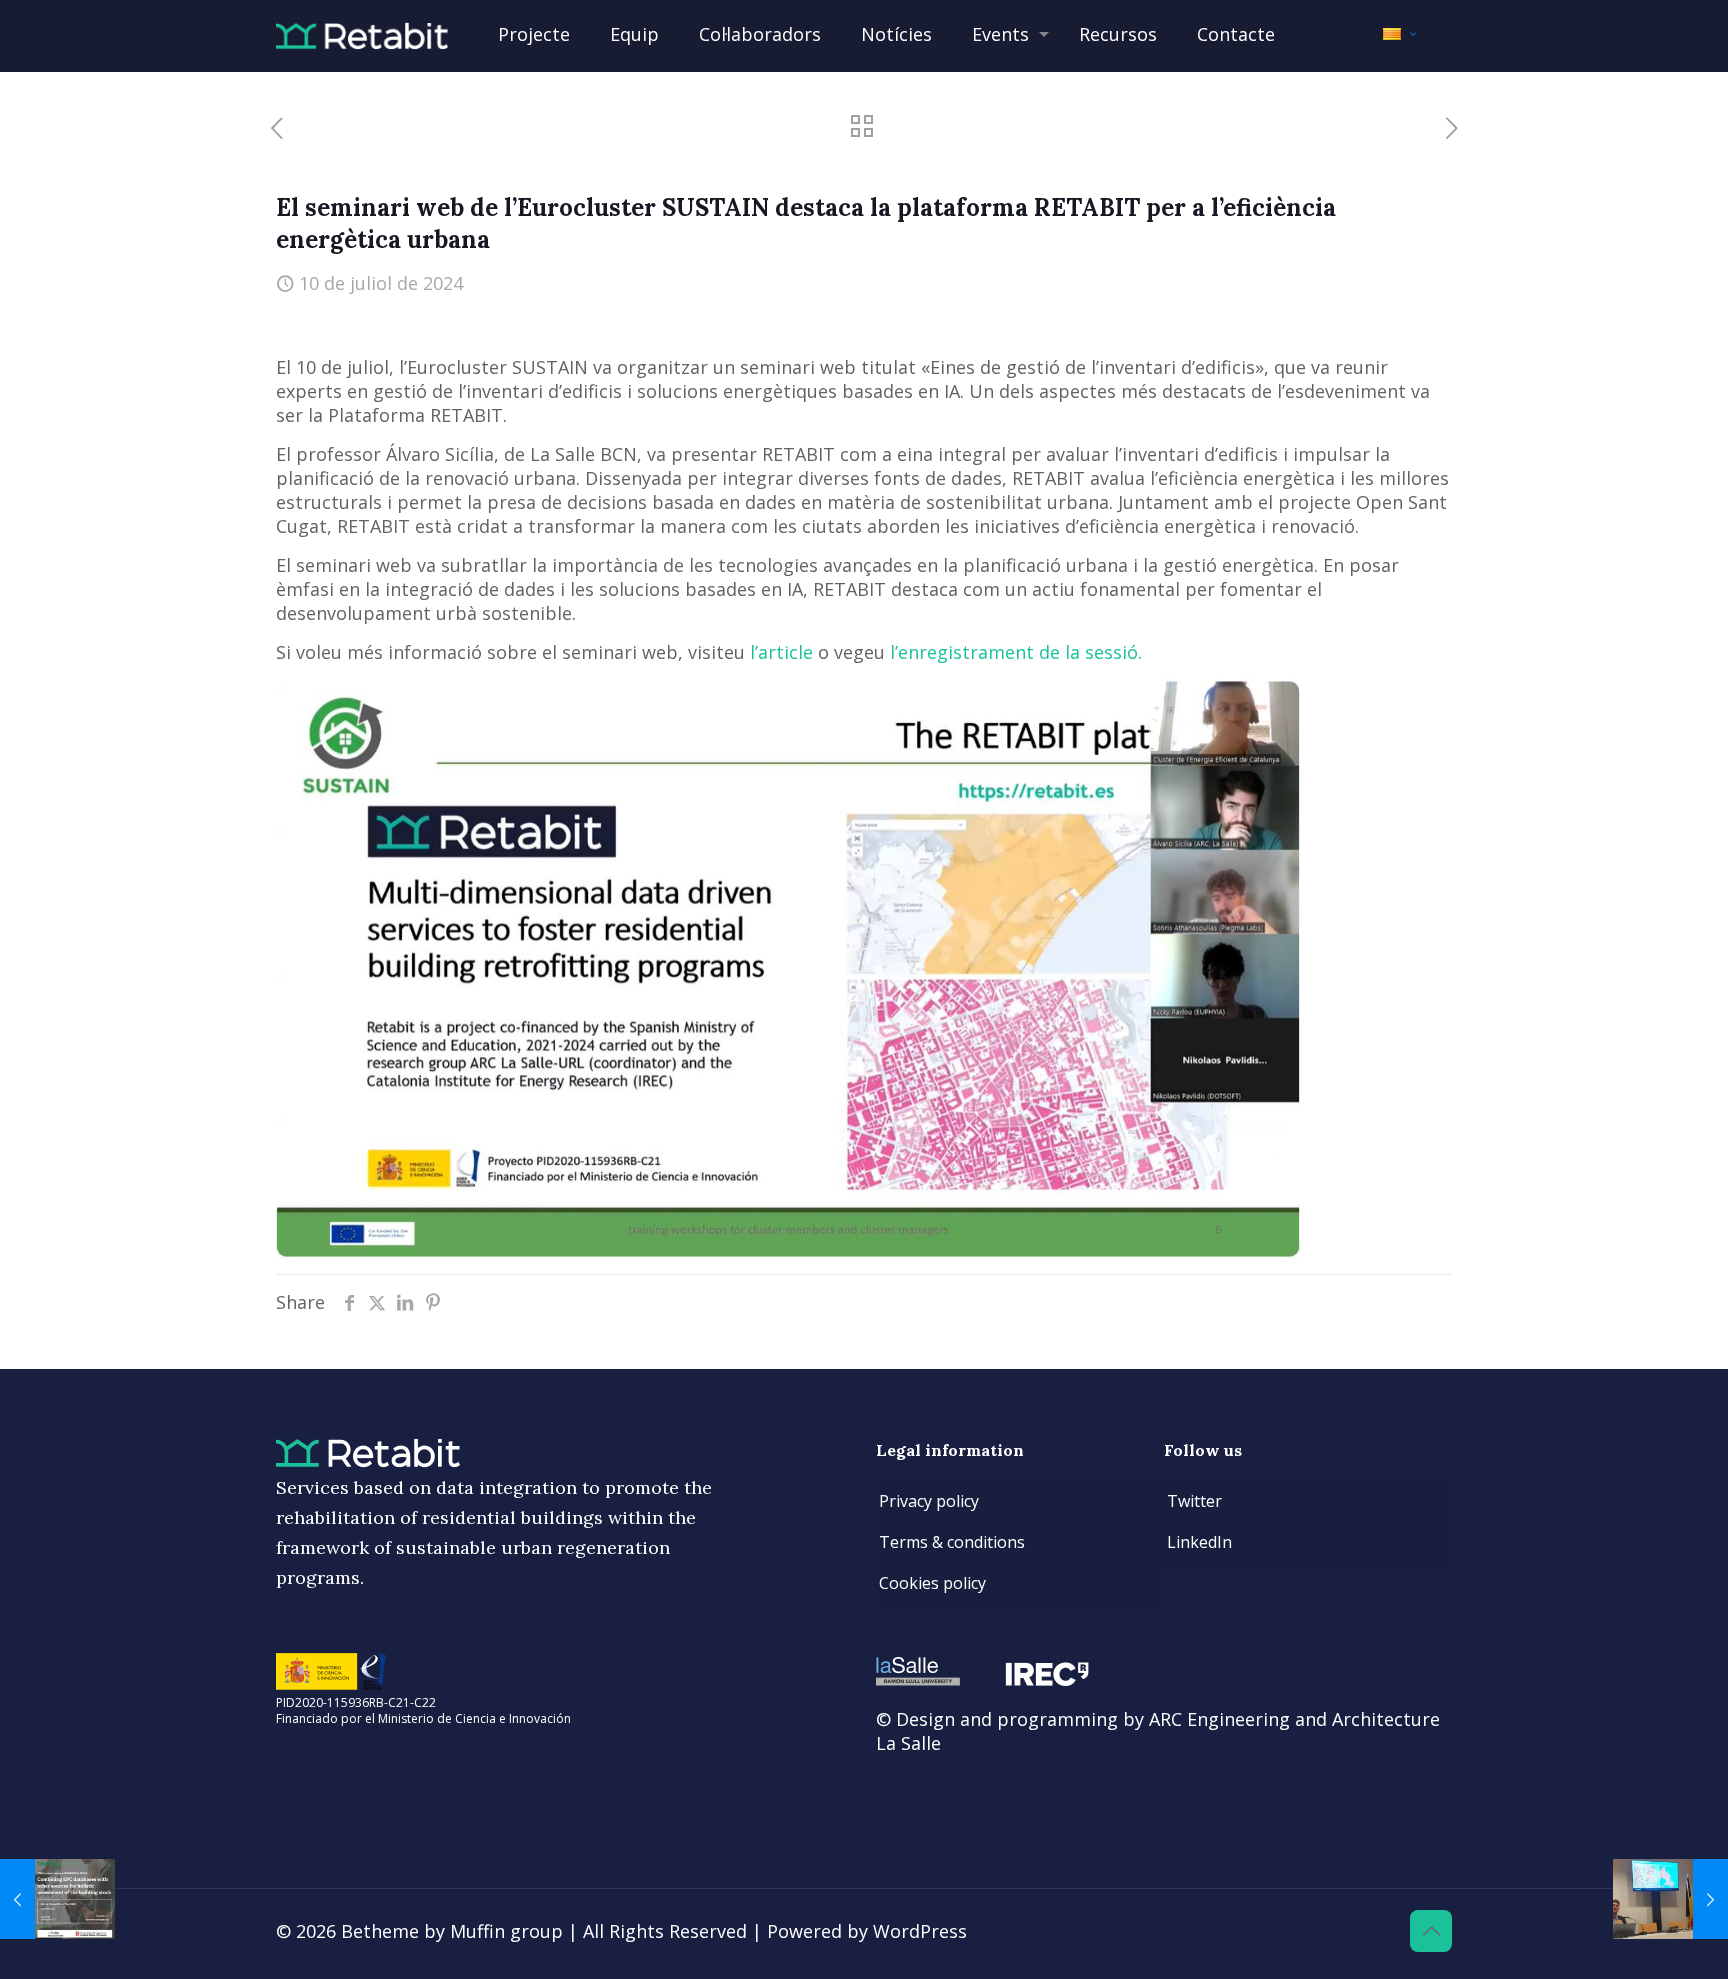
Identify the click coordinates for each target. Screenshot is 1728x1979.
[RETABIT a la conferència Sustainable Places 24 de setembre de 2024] (1670, 1899)
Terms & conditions (952, 1542)
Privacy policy (929, 1501)
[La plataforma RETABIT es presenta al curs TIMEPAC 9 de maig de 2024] (57, 1899)
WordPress (920, 1931)
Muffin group (506, 1931)
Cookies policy (932, 1583)
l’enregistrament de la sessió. (1016, 652)
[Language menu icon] (1399, 34)
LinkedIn (1199, 1542)
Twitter (1194, 1501)
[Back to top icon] (1431, 1931)
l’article (784, 652)
